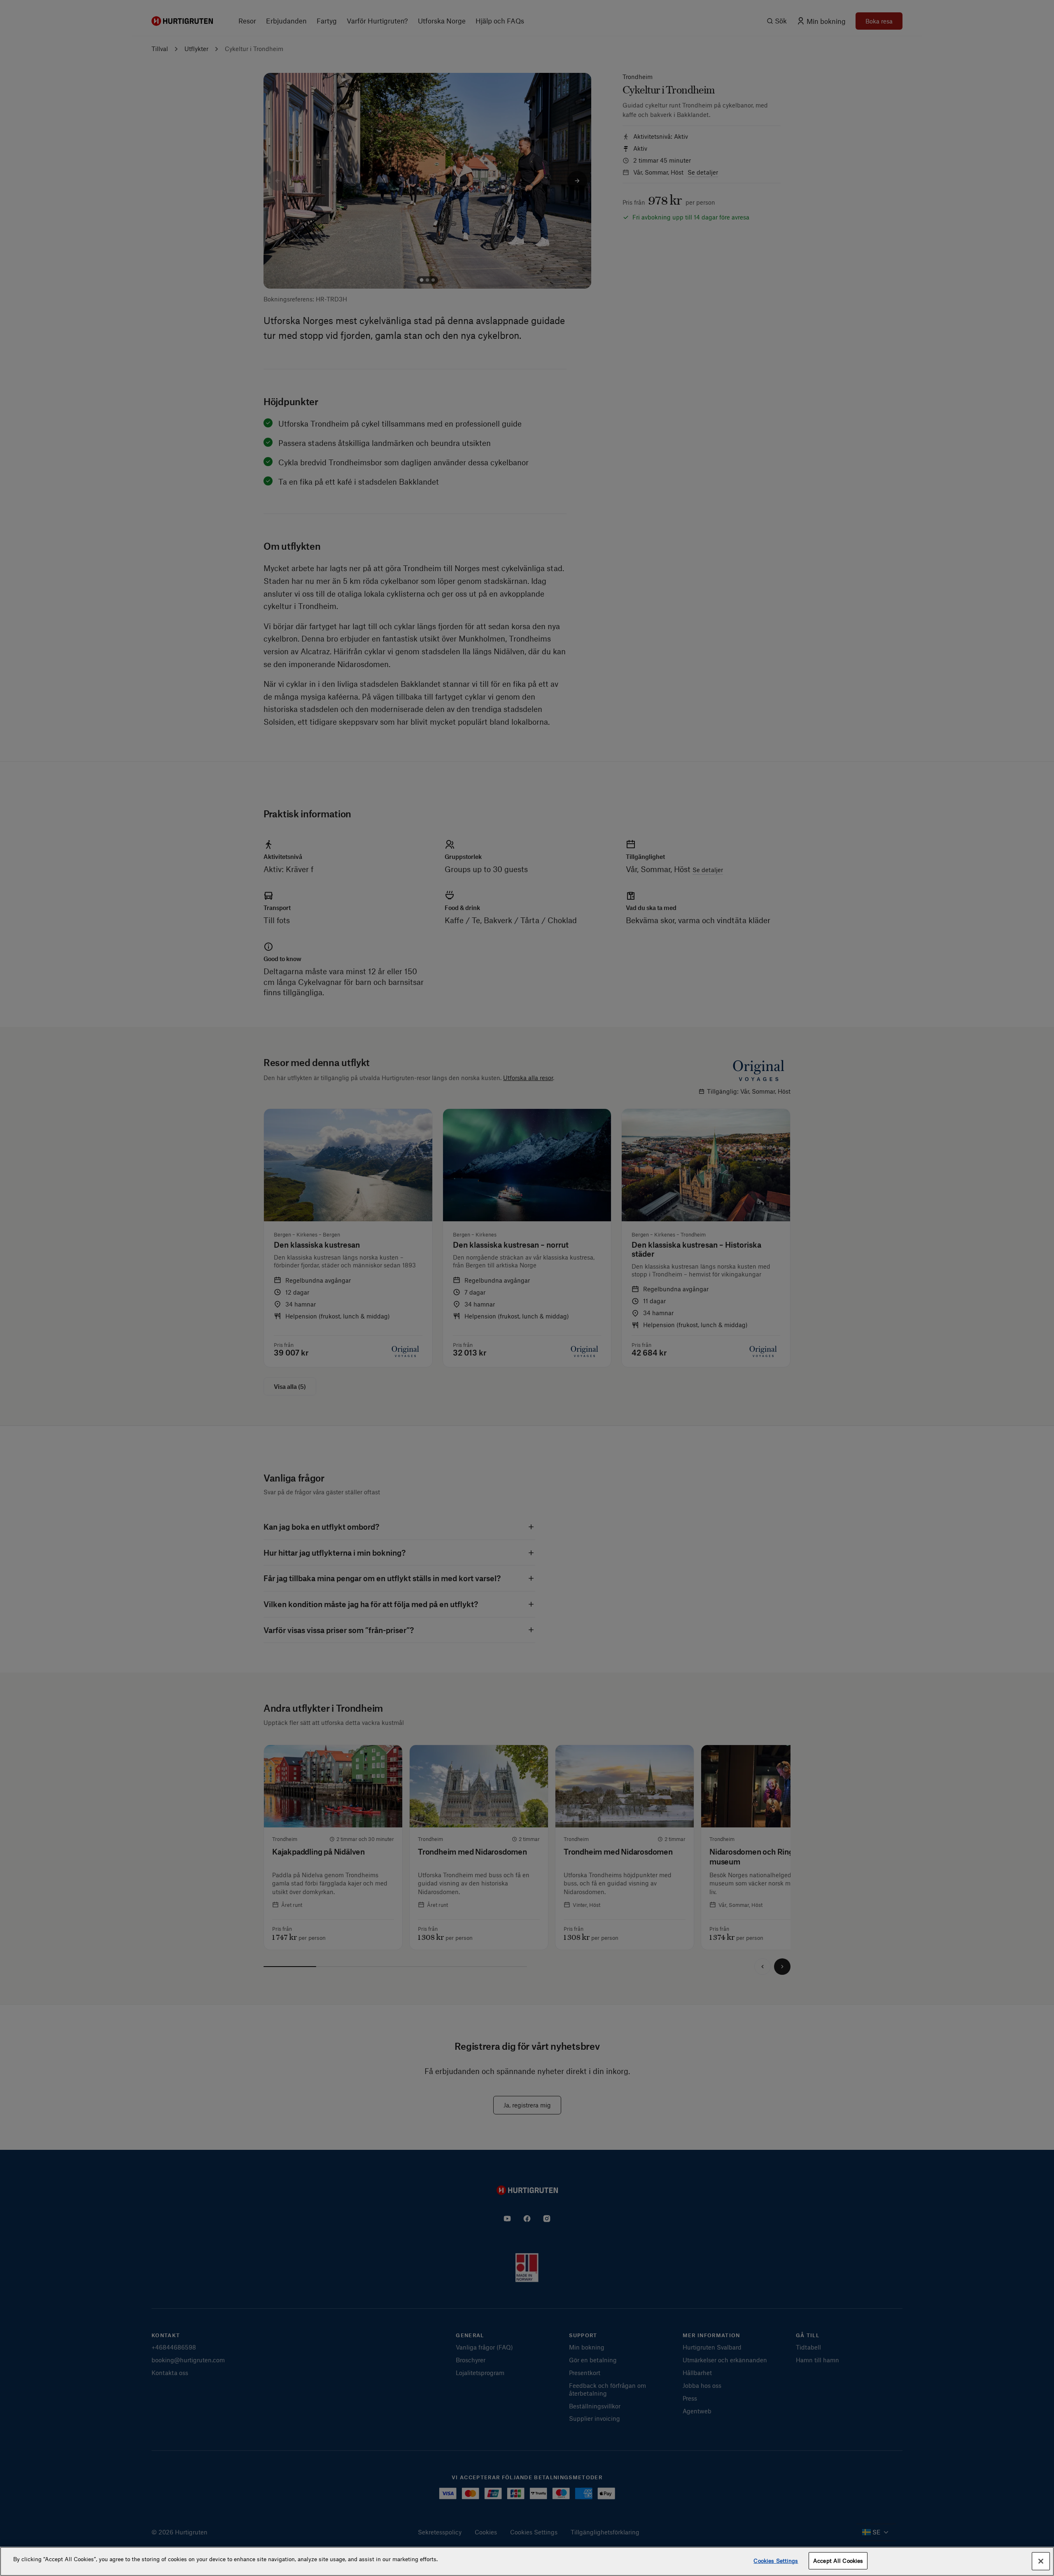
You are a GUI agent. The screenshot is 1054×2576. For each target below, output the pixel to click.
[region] (527, 2561)
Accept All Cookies (838, 2561)
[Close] (1041, 2561)
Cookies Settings (776, 2561)
